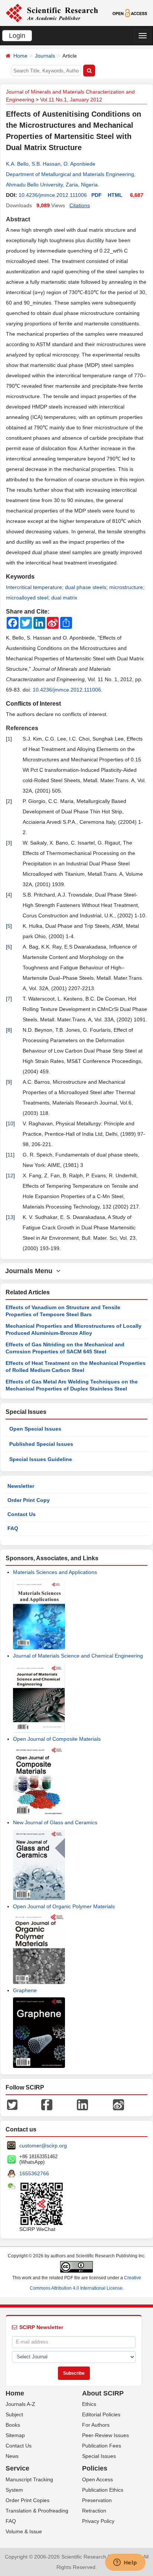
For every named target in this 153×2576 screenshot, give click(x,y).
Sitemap (15, 2435)
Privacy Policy (98, 2521)
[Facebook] (47, 2104)
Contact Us (22, 1514)
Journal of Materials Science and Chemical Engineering (78, 1656)
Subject (14, 2414)
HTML (115, 195)
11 (10, 1155)
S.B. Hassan (46, 164)
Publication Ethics (103, 2490)
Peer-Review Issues (105, 2435)
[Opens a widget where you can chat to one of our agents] (125, 2563)
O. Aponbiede (79, 164)
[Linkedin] (82, 2104)
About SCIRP (103, 2393)
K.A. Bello (17, 164)
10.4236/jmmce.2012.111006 (53, 195)
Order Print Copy (29, 1500)
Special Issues (99, 2456)
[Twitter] (12, 2104)
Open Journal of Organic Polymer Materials (64, 1906)
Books (13, 2425)
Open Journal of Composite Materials (57, 1739)
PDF (97, 195)
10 (10, 1123)
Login (17, 36)
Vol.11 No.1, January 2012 (71, 100)
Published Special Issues (41, 1444)
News (12, 2456)
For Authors (96, 2425)
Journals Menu (31, 1271)
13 (10, 1217)
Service (17, 2468)
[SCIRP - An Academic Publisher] (52, 13)
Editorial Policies (101, 2414)
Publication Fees (102, 2446)
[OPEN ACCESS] (130, 13)
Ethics (89, 2404)
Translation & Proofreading (37, 2511)
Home (20, 56)
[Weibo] (118, 2104)
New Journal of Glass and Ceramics (55, 1822)
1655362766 (34, 2173)
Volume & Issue (24, 2531)
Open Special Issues (35, 1429)
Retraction (94, 2511)
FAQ (13, 1528)
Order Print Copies (27, 2500)
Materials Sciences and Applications (55, 1572)
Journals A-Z (20, 2404)
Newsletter (21, 1486)
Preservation (97, 2500)
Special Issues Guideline (41, 1459)
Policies (95, 2468)
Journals (45, 56)
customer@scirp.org (43, 2146)
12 (10, 1175)
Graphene (25, 1990)
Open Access (97, 2479)
